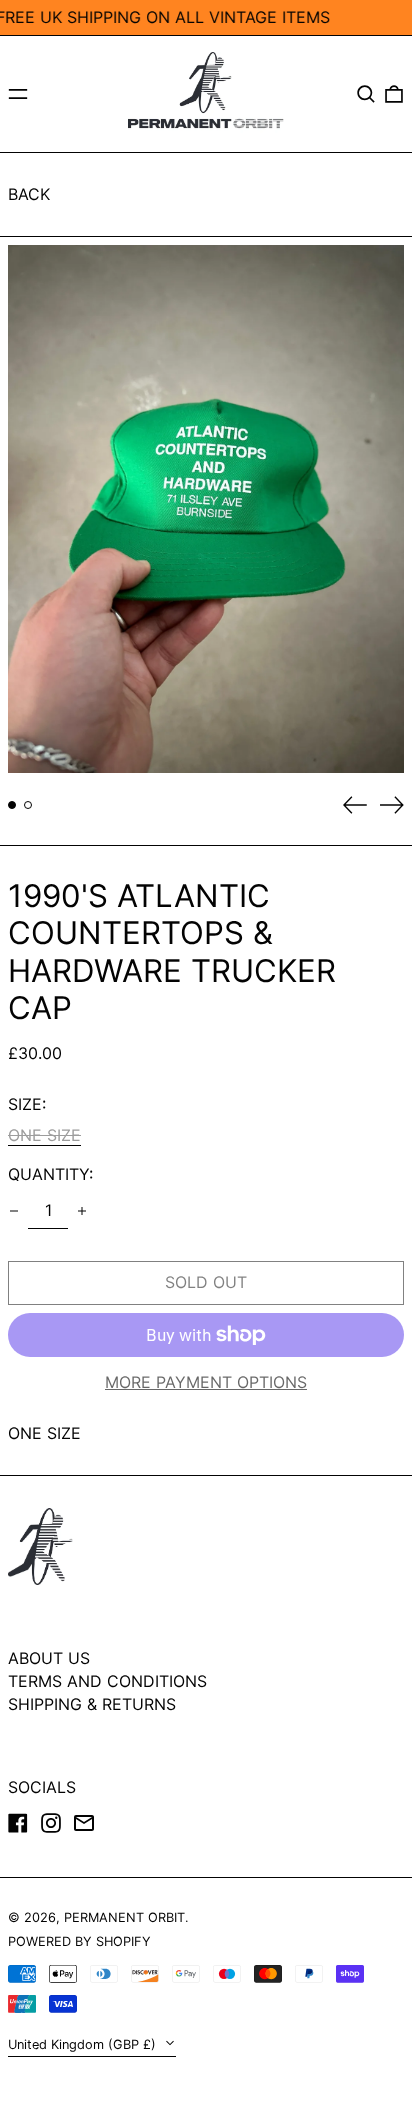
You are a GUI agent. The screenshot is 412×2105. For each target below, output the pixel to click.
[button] (366, 94)
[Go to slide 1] (12, 805)
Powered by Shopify (79, 1941)
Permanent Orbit (124, 1917)
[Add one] (82, 1211)
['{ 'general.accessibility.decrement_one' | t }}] (14, 1211)
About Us (49, 1658)
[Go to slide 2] (28, 805)
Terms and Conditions (107, 1681)
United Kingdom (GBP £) (84, 2044)
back (29, 194)
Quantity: (50, 1174)
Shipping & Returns (92, 1704)
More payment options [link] (206, 1382)
